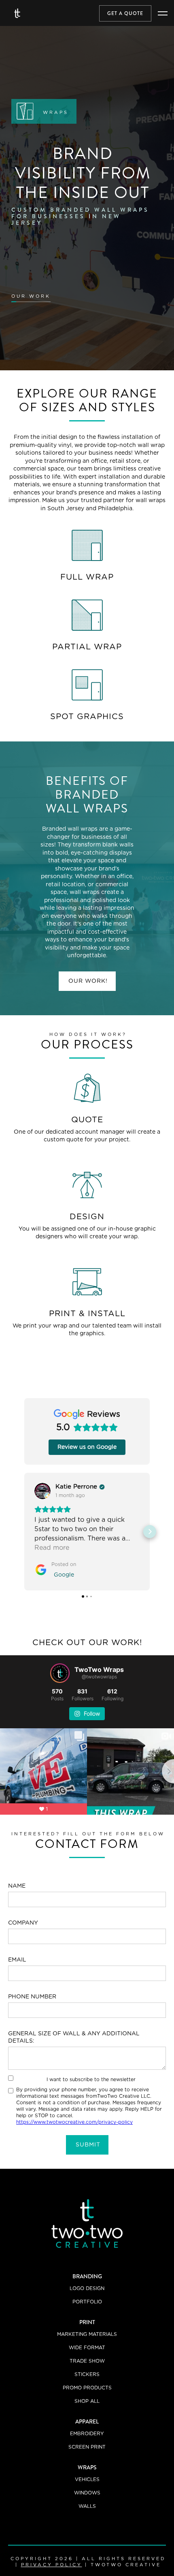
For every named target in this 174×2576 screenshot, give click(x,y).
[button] (163, 13)
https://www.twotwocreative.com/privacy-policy (74, 2122)
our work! (88, 981)
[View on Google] (42, 1491)
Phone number (32, 1997)
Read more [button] (52, 1548)
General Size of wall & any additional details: (74, 2037)
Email (17, 1960)
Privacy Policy (52, 2565)
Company (23, 1923)
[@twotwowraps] (60, 1673)
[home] (17, 13)
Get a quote (125, 13)
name (17, 1886)
